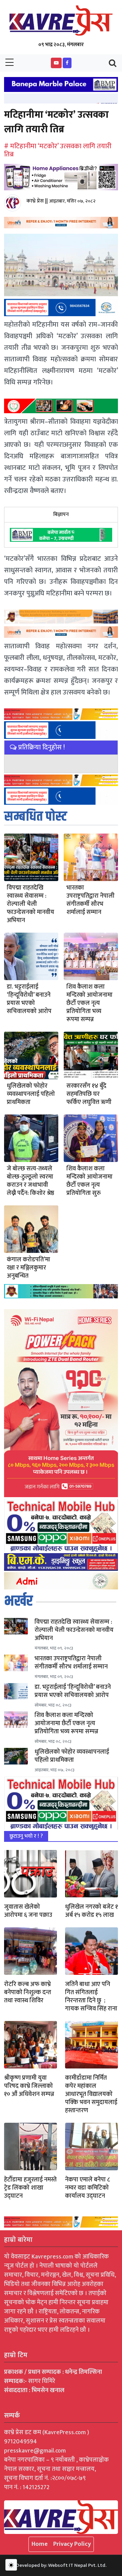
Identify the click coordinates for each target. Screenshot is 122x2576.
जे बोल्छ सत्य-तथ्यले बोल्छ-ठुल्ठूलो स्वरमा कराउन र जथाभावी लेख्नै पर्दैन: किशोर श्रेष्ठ (30, 1181)
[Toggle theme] (11, 2565)
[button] (56, 63)
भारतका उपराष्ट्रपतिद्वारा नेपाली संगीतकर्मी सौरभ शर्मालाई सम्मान (90, 900)
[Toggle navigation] (113, 63)
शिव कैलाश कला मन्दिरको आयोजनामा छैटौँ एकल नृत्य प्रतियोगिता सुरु (89, 1181)
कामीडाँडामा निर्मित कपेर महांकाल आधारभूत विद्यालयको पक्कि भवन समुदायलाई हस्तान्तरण (91, 2094)
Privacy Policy (72, 2544)
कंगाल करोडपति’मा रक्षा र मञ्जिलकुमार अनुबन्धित (28, 1268)
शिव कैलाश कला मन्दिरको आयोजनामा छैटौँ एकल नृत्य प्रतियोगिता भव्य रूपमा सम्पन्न (89, 1003)
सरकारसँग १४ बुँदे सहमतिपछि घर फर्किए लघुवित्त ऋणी (89, 1094)
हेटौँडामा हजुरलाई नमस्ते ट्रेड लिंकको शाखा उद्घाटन (30, 2188)
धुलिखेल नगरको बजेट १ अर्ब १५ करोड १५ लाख (91, 1911)
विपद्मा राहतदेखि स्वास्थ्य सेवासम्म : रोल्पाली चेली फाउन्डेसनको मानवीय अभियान (30, 904)
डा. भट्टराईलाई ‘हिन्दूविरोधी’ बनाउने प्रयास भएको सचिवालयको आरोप (29, 999)
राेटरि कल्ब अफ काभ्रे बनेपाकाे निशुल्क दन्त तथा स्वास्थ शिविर (28, 1992)
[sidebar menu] (9, 63)
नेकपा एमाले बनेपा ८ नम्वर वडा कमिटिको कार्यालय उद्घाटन (87, 2188)
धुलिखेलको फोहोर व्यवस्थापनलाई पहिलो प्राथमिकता (31, 1094)
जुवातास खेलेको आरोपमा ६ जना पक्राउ (28, 1911)
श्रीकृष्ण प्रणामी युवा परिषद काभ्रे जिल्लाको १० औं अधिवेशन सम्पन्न (29, 2086)
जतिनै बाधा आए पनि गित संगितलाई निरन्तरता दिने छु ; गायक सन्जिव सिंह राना (91, 1997)
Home (40, 2544)
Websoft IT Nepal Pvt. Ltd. (77, 2565)
